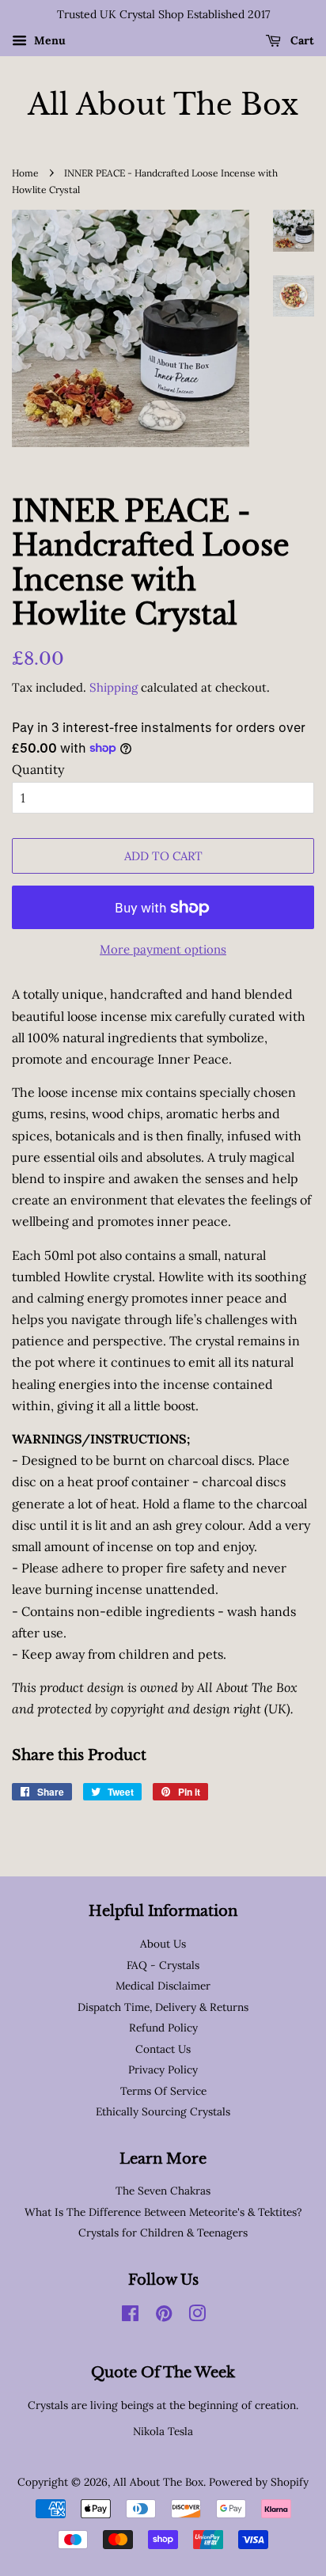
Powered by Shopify (259, 2482)
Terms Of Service (163, 2091)
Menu (48, 40)
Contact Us (163, 2049)
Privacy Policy (163, 2070)
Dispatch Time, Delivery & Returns (163, 2007)
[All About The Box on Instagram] (197, 2316)
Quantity (38, 769)
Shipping (114, 687)
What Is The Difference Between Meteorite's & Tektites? (163, 2212)
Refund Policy (163, 2028)
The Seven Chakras (163, 2191)
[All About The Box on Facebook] (130, 2316)
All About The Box (163, 105)
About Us (163, 1944)
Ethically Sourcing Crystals (163, 2111)
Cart (301, 40)
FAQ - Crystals (163, 1965)
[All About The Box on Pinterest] (164, 2316)
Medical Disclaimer (163, 1986)
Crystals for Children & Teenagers (163, 2233)
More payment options (163, 949)
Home (25, 173)
